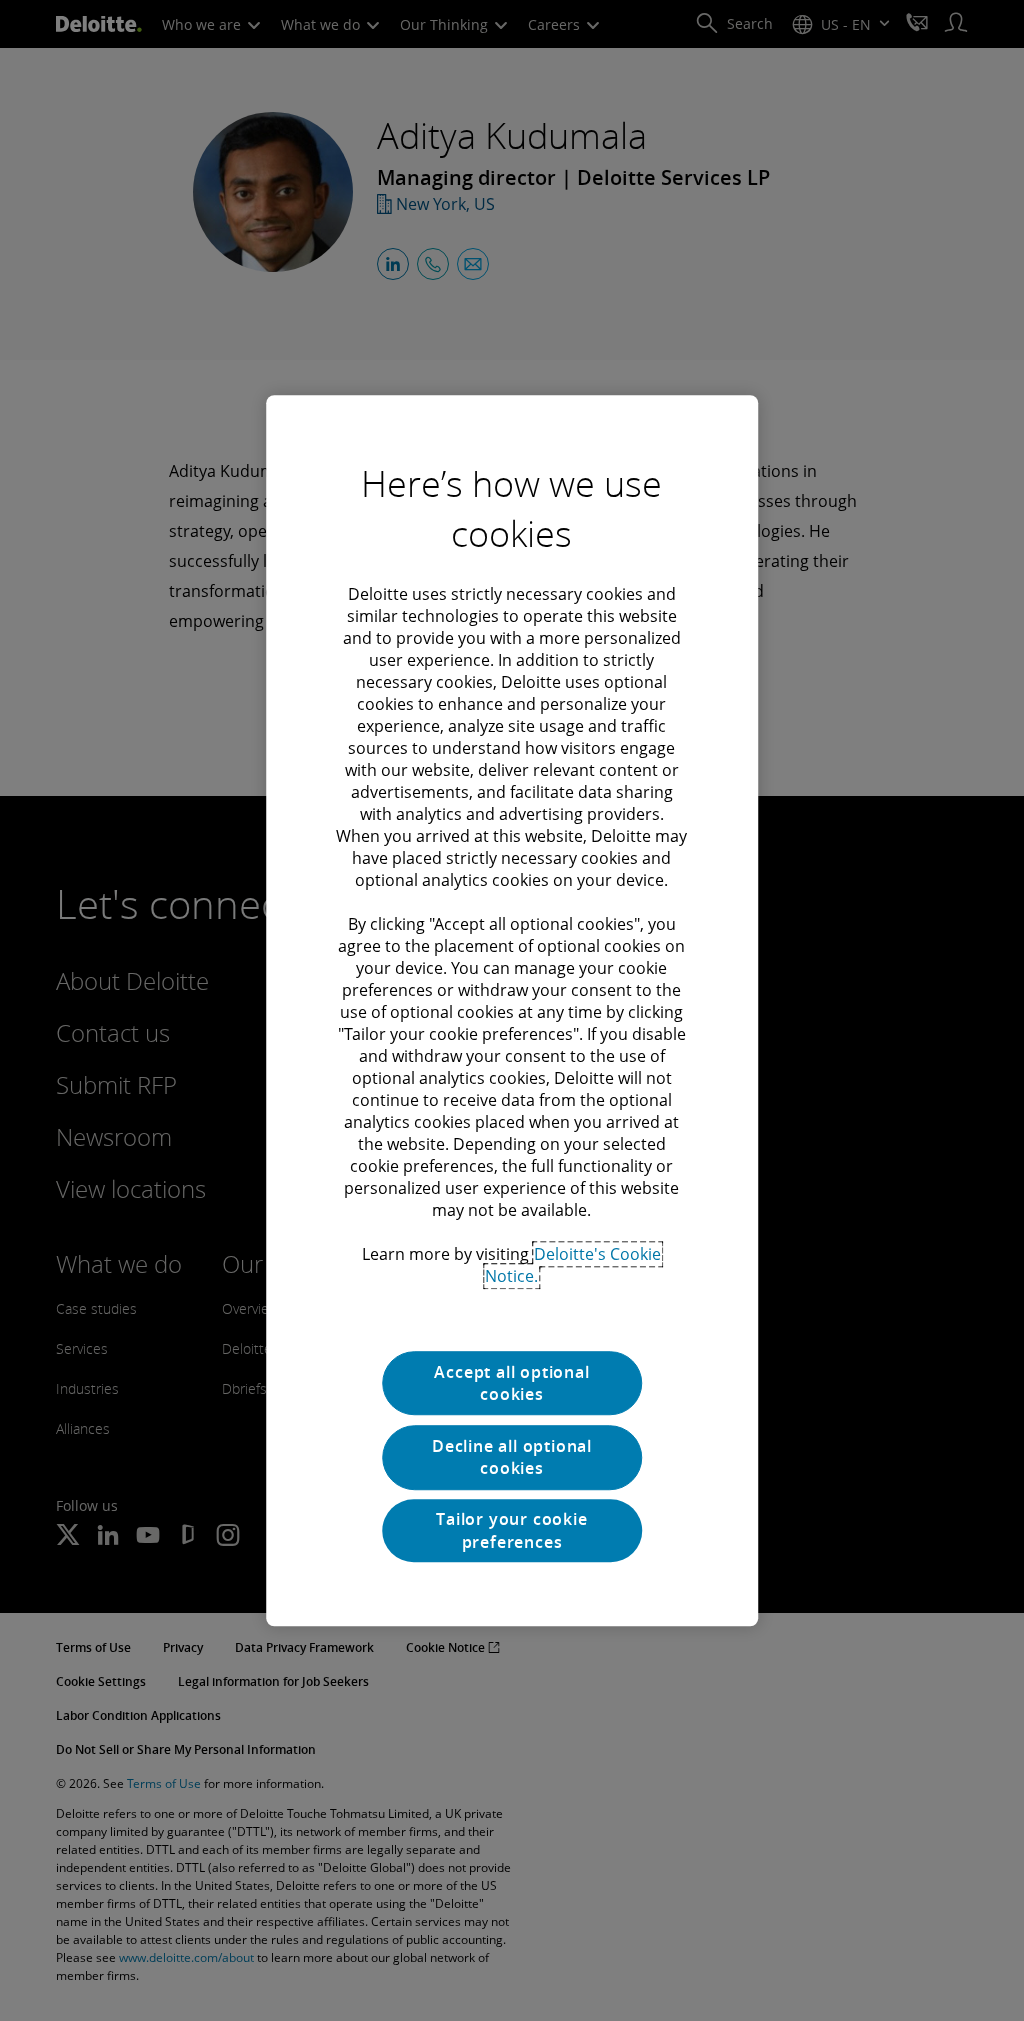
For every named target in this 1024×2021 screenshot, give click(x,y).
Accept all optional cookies (511, 1383)
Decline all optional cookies (512, 1457)
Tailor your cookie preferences (511, 1530)
